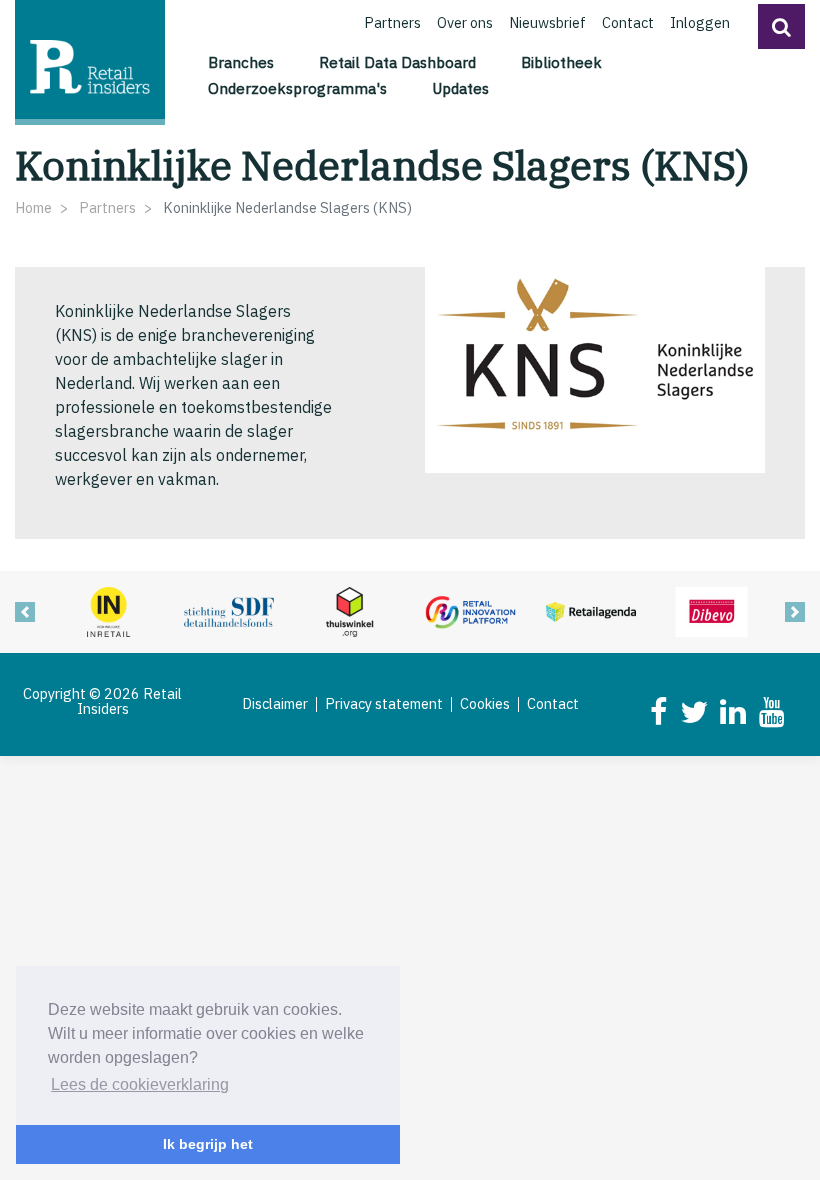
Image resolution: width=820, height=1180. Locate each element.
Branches (241, 62)
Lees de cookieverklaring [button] (140, 1084)
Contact (628, 22)
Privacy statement (384, 704)
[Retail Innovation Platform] (470, 610)
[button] (781, 26)
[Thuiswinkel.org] (349, 610)
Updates (460, 88)
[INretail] (108, 610)
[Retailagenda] (591, 610)
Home (33, 207)
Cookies (485, 704)
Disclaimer (275, 704)
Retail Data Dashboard (397, 62)
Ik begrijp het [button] (208, 1144)
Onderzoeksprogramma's (297, 88)
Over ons (465, 22)
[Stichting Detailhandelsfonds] (229, 610)
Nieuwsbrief (547, 22)
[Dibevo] (711, 610)
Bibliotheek (561, 62)
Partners (392, 22)
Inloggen (700, 22)
